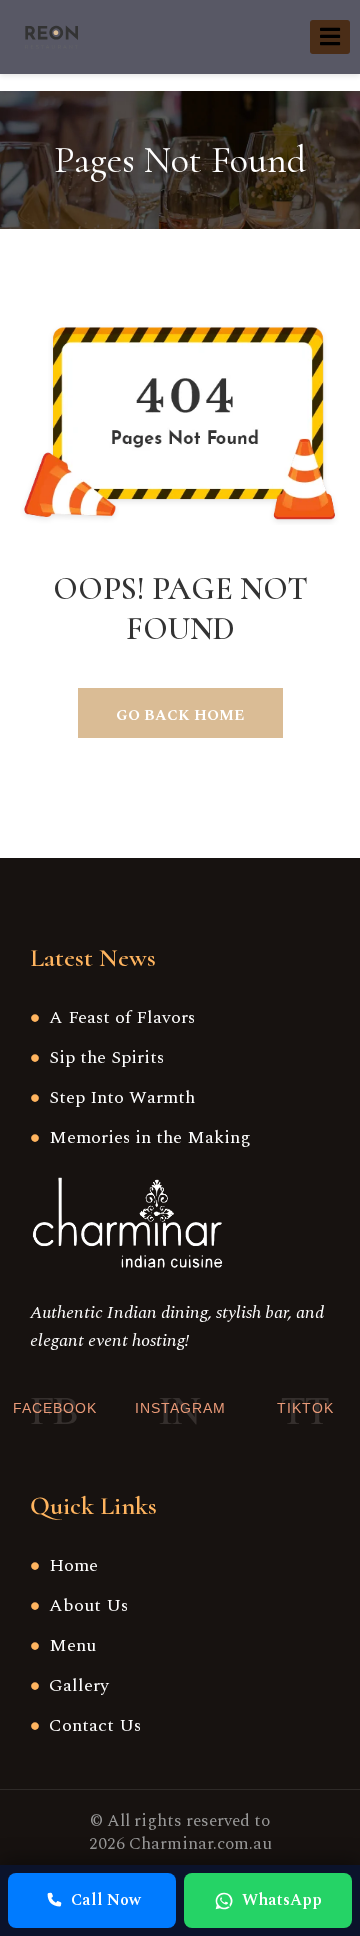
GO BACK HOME (180, 715)
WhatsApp (282, 1900)
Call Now (106, 1900)
